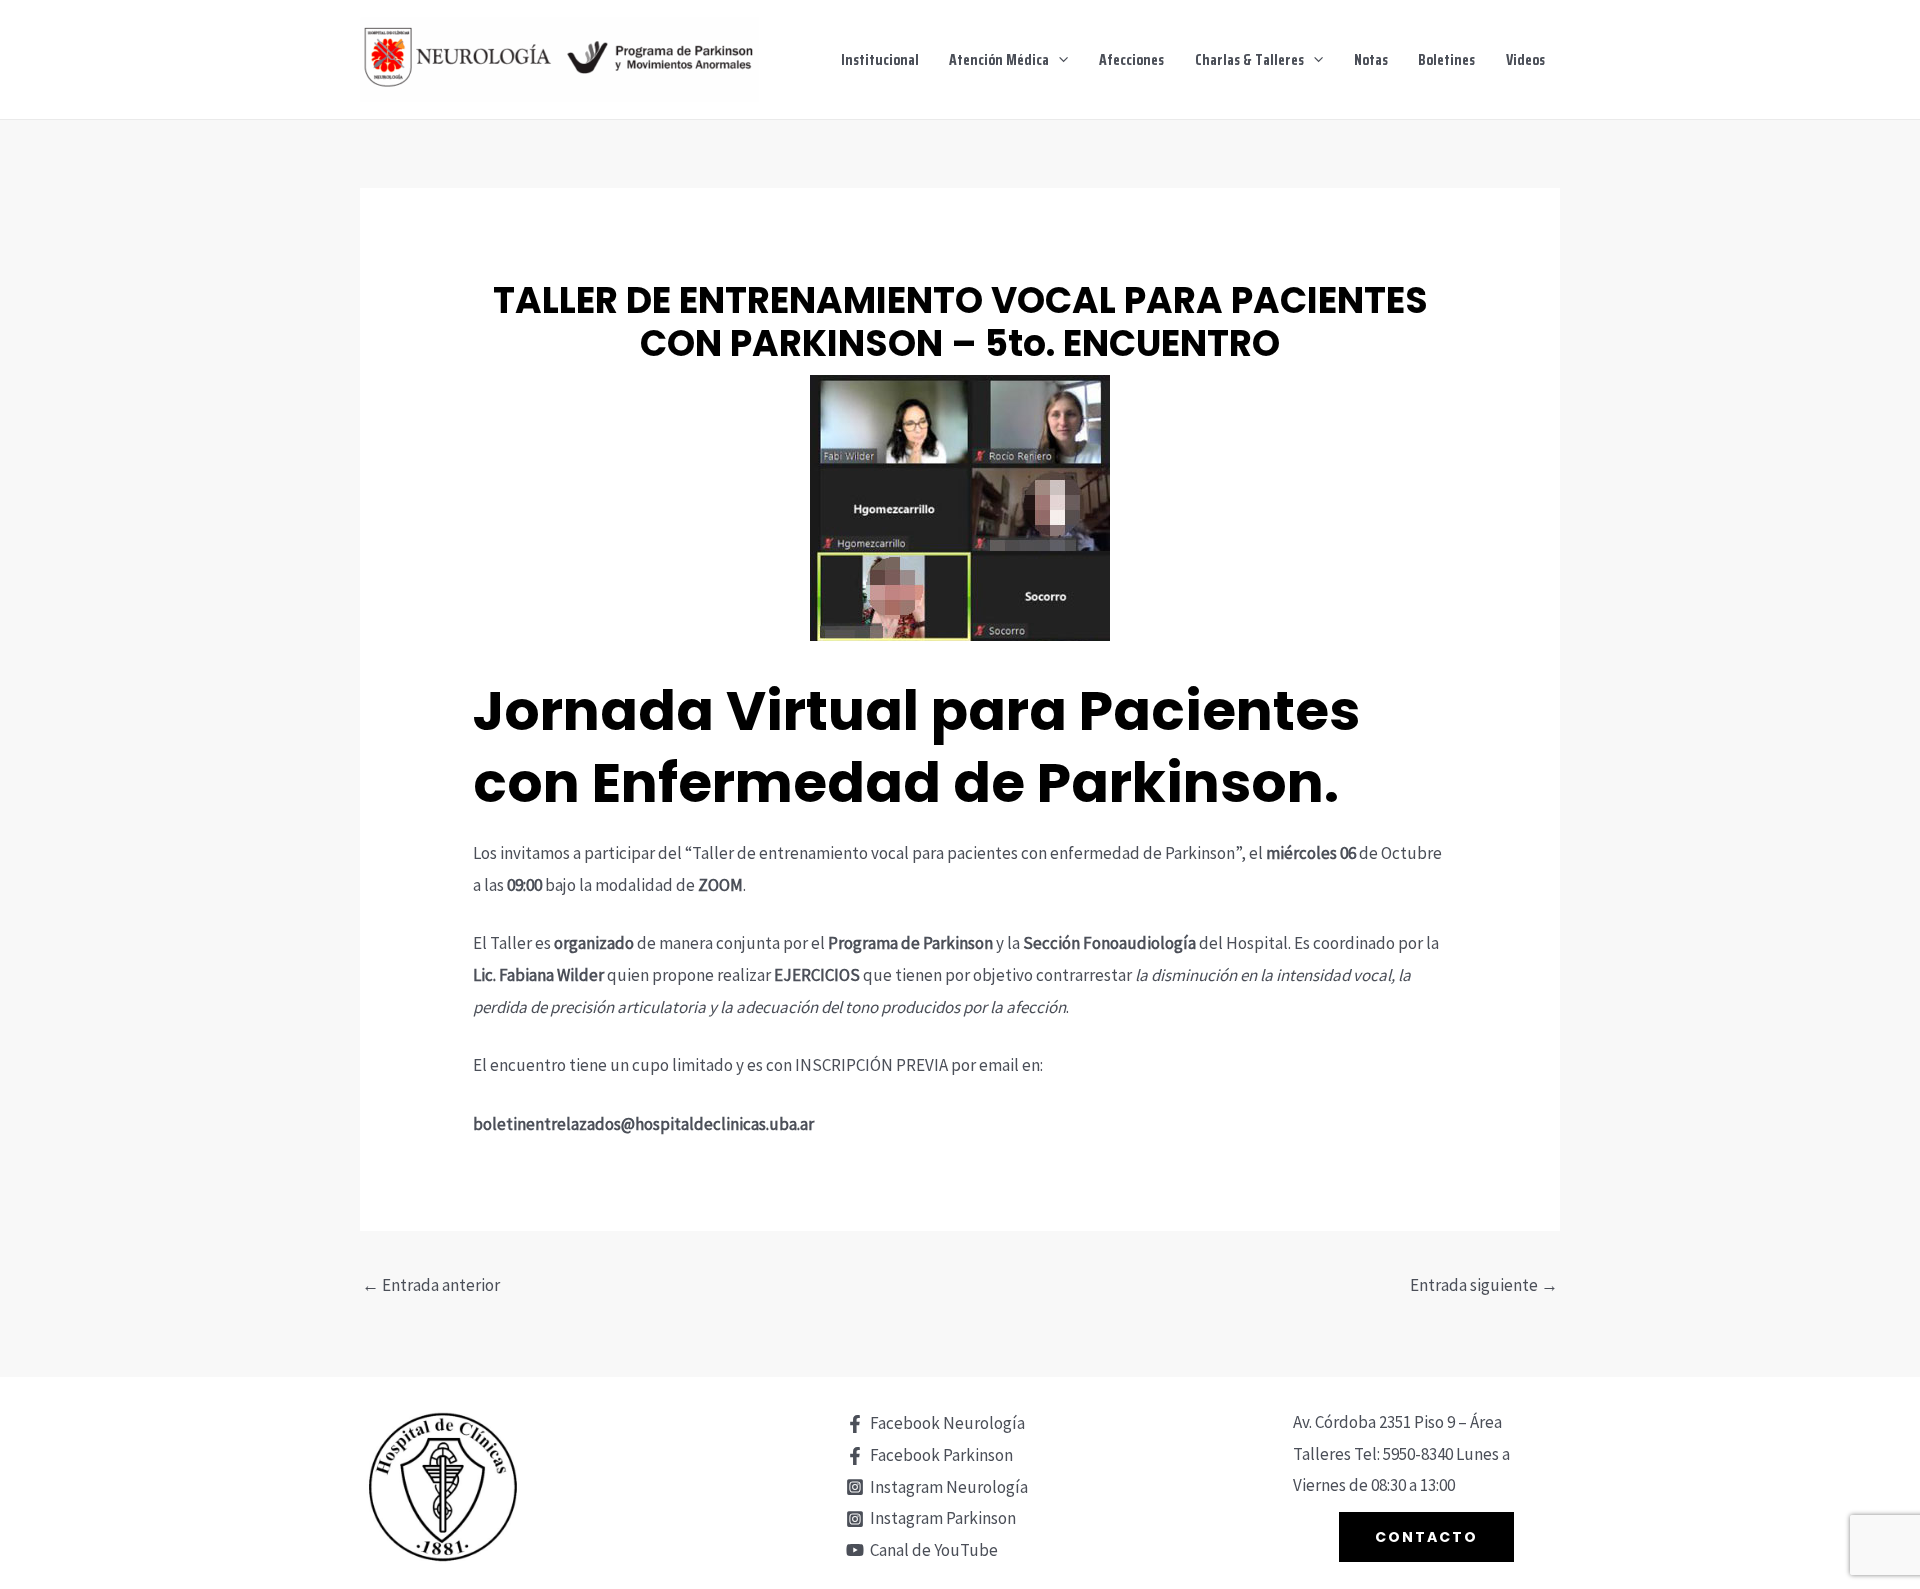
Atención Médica (999, 60)
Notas (1371, 60)
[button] (1058, 60)
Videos (1525, 60)
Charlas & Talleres (1249, 60)
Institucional (880, 60)
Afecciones (1131, 60)
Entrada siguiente (1484, 1285)
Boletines (1446, 60)
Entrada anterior (431, 1285)
